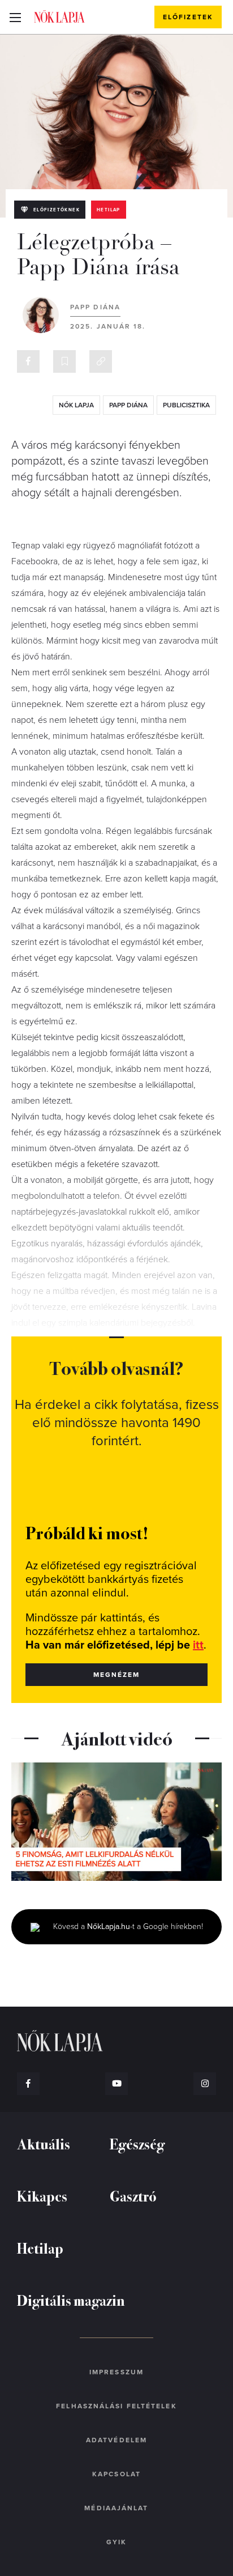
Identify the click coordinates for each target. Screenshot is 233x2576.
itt (198, 1645)
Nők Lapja (59, 16)
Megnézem (117, 1675)
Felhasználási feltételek (116, 2406)
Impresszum (116, 2372)
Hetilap (109, 210)
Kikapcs (42, 2196)
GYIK (116, 2542)
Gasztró (133, 2196)
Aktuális (44, 2143)
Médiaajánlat (116, 2508)
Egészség (137, 2143)
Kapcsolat (116, 2474)
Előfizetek (188, 17)
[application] (116, 1822)
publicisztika (186, 405)
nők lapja (76, 405)
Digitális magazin (71, 2300)
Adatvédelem (116, 2440)
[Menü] (15, 17)
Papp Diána (95, 307)
